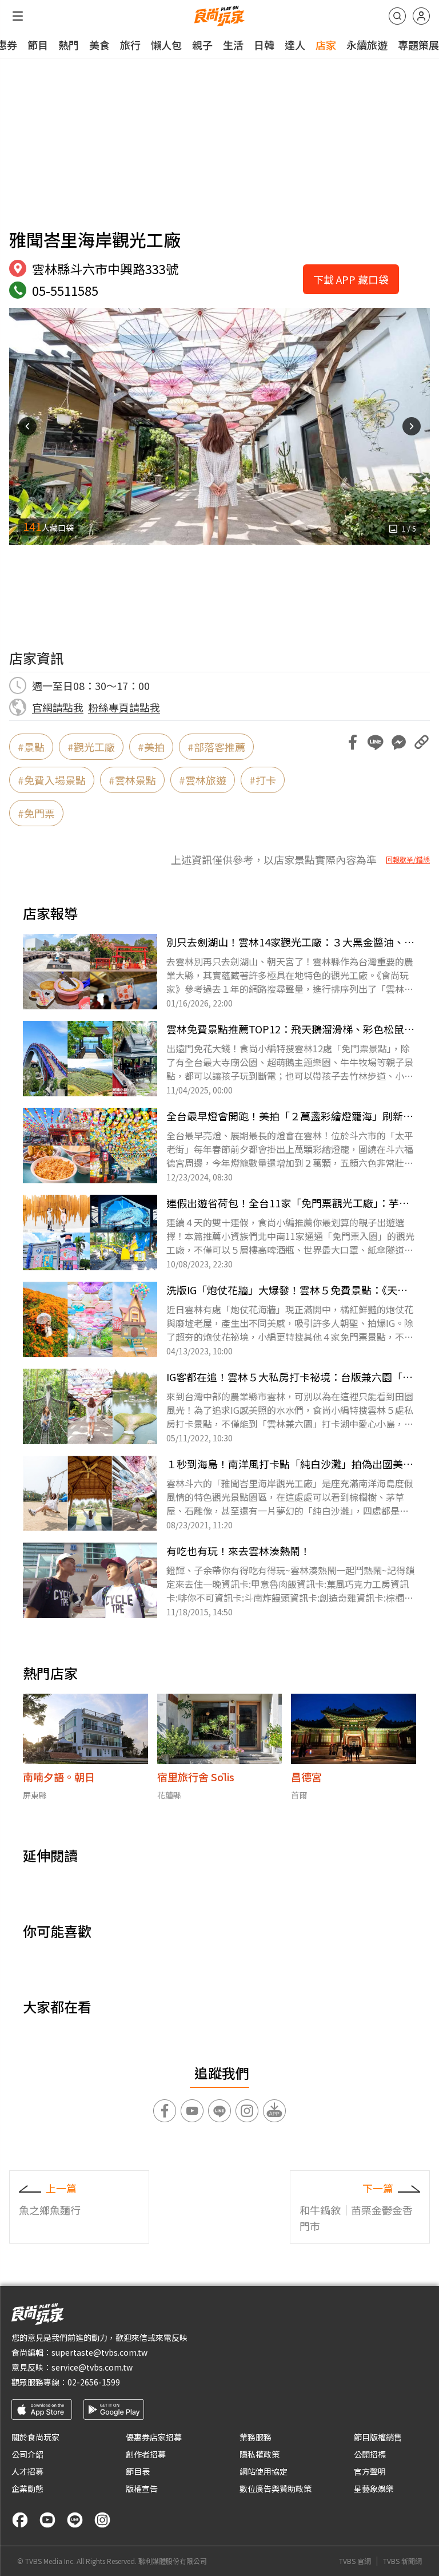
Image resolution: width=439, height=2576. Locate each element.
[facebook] (20, 2520)
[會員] (421, 16)
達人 (295, 45)
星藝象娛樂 (374, 2488)
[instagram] (102, 2520)
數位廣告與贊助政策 (276, 2488)
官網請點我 (58, 707)
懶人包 (166, 45)
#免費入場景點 (52, 780)
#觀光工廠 (91, 747)
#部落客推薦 (216, 747)
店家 (326, 45)
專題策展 (418, 45)
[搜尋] (397, 16)
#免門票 (36, 813)
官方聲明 (370, 2471)
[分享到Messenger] (398, 742)
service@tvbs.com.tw (92, 2367)
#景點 (31, 747)
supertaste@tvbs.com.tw (99, 2352)
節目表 (138, 2471)
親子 (202, 45)
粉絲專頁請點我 (124, 707)
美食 (99, 45)
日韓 (264, 45)
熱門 (69, 45)
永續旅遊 (367, 45)
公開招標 (370, 2454)
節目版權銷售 (378, 2437)
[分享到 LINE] (376, 742)
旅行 (130, 45)
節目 (38, 45)
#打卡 (263, 780)
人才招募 (27, 2471)
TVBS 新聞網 (402, 2561)
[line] (75, 2520)
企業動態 (27, 2488)
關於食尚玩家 (35, 2437)
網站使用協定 (264, 2471)
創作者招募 (146, 2454)
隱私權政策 (260, 2454)
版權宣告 (142, 2488)
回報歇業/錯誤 (408, 859)
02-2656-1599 (94, 2382)
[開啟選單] (18, 16)
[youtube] (47, 2520)
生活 (233, 45)
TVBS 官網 (355, 2561)
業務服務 (256, 2437)
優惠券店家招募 (154, 2437)
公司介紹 (27, 2454)
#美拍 (151, 747)
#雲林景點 (132, 780)
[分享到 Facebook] (353, 742)
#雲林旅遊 (203, 780)
